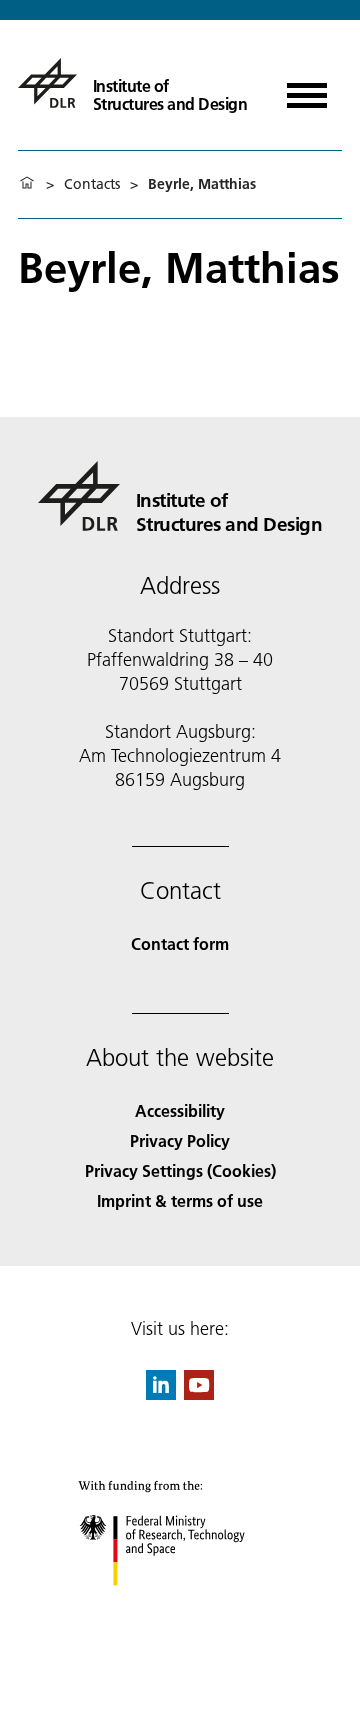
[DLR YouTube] (199, 1393)
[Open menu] (307, 88)
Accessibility (180, 1110)
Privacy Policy (180, 1140)
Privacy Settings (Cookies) (180, 1170)
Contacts (92, 184)
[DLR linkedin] (161, 1393)
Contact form (180, 943)
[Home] (27, 184)
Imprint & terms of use (180, 1200)
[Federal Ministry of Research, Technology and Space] (180, 1605)
